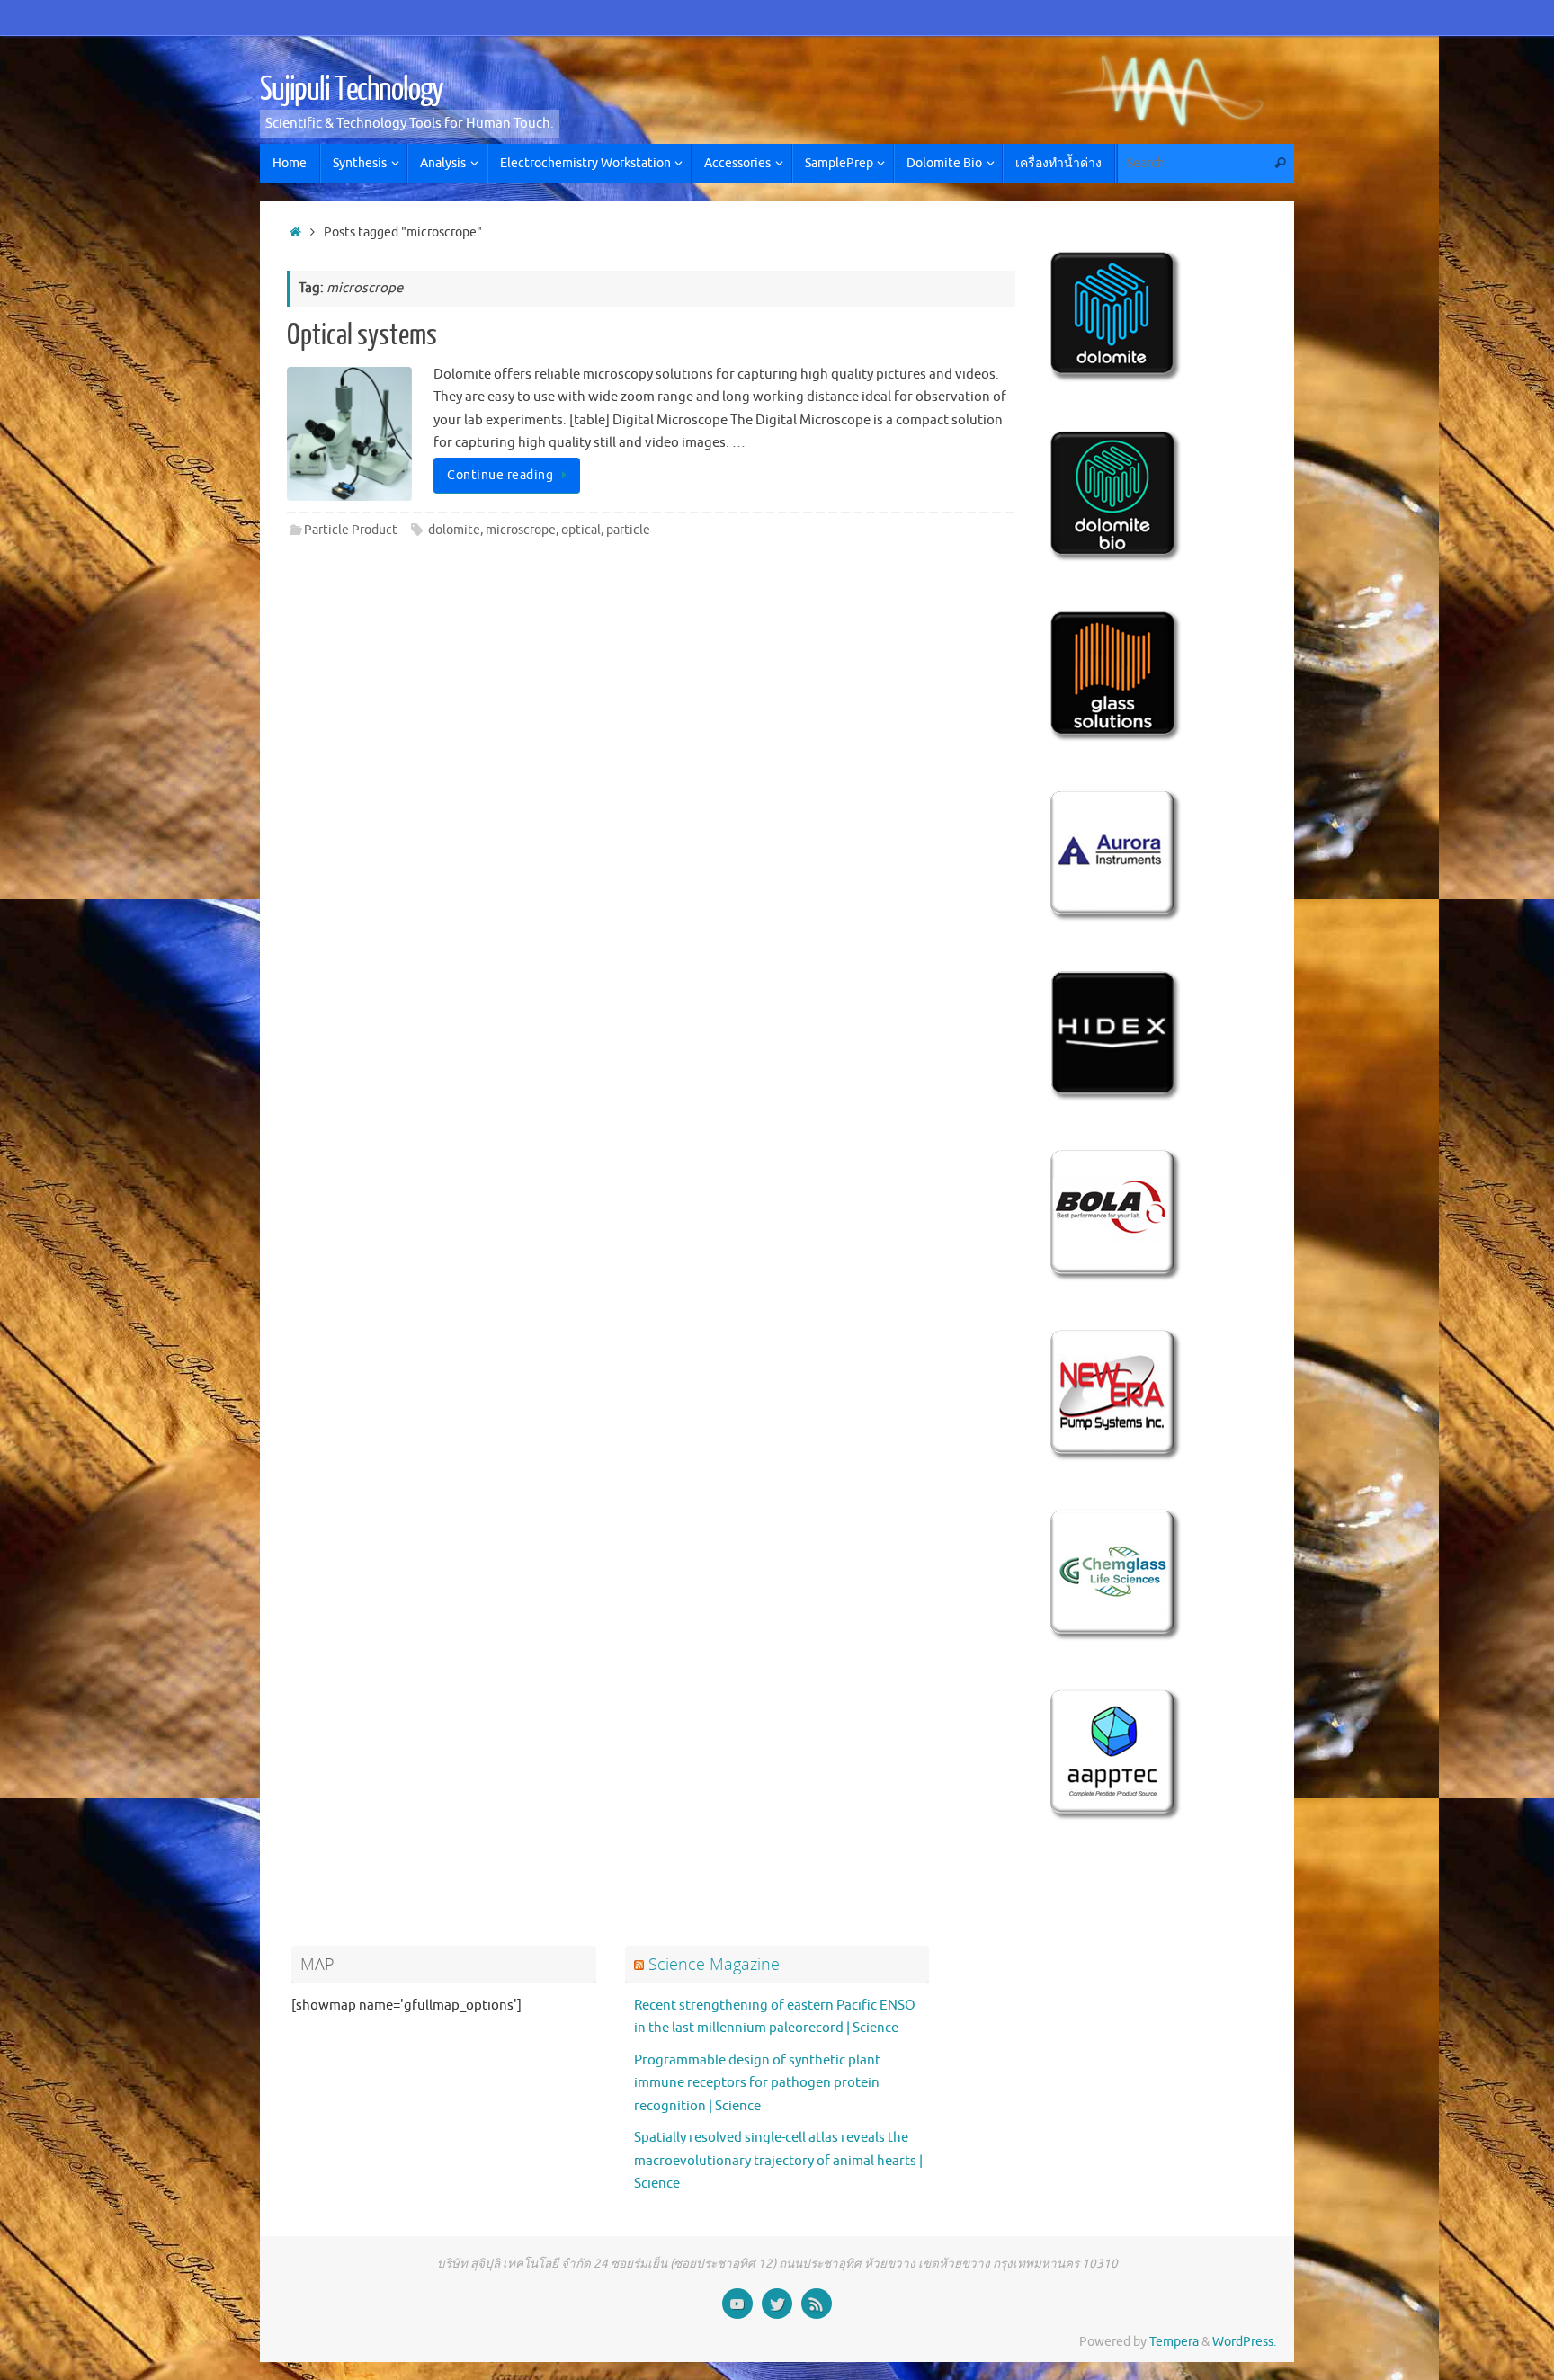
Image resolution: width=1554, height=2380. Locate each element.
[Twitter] (777, 2304)
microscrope (521, 530)
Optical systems (362, 335)
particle (628, 530)
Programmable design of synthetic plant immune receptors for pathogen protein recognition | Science (757, 2083)
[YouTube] (737, 2304)
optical (581, 530)
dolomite (454, 530)
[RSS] (817, 2304)
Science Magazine (714, 1964)
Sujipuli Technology (352, 90)
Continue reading (500, 475)
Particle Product (351, 530)
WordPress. (1244, 2342)
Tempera (1174, 2342)
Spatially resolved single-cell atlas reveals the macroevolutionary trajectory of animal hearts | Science (778, 2161)
